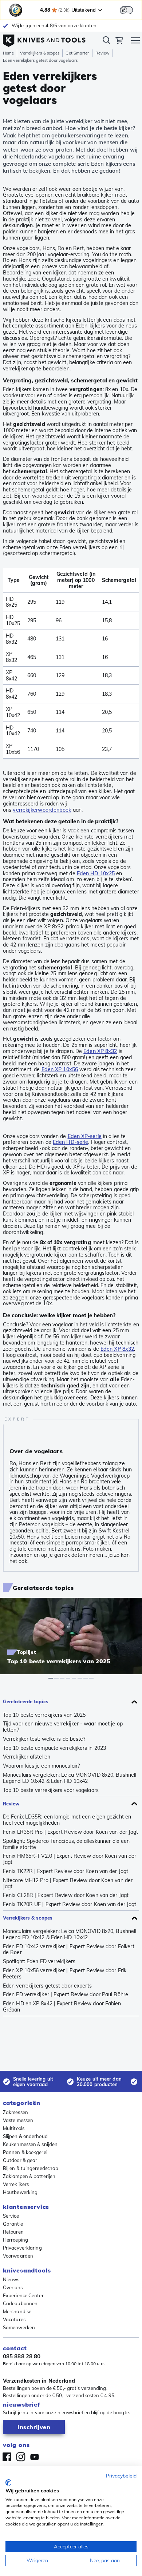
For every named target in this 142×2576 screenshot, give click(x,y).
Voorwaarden (18, 2256)
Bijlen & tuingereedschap (31, 2168)
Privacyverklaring (22, 2248)
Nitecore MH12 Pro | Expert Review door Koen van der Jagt (68, 1884)
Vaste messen (18, 2120)
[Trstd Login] (131, 9)
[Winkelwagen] (119, 41)
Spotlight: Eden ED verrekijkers (39, 1962)
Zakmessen (15, 2112)
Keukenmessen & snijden (30, 2144)
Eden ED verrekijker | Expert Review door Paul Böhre (66, 1995)
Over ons (13, 2287)
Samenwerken (19, 2327)
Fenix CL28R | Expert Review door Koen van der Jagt (66, 1895)
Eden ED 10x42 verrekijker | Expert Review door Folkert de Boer (69, 1950)
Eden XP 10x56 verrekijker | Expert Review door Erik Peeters (65, 1974)
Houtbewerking (20, 2192)
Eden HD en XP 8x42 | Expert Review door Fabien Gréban (62, 2007)
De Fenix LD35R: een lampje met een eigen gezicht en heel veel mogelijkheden (67, 1820)
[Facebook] (7, 2457)
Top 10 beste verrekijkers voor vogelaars (51, 1790)
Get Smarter (77, 53)
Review (103, 53)
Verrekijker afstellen (27, 1757)
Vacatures (14, 2319)
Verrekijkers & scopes (40, 53)
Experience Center (23, 2295)
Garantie (13, 2224)
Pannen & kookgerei (25, 2152)
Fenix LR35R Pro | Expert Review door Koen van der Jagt (70, 1832)
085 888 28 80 (22, 2356)
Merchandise (17, 2311)
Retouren (13, 2232)
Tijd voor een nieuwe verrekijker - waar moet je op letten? (63, 1727)
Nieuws (11, 2279)
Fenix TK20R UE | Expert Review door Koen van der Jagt (70, 1904)
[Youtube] (35, 2457)
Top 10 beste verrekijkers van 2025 (44, 1715)
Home (8, 53)
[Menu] (135, 41)
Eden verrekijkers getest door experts (48, 1986)
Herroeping (15, 2240)
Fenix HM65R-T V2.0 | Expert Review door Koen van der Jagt (70, 1859)
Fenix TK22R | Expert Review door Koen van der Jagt (66, 1871)
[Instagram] (21, 2457)
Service (11, 2216)
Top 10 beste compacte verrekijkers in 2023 (54, 1748)
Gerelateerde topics (26, 1701)
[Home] (44, 39)
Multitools (14, 2128)
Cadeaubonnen (20, 2303)
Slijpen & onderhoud (25, 2136)
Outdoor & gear (20, 2160)
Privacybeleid (121, 2475)
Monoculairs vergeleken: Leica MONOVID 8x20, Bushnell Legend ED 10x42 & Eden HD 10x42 (70, 1778)
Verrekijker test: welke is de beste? (44, 1739)
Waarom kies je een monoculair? (41, 1766)
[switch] (126, 10)
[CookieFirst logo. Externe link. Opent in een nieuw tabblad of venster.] (8, 2483)
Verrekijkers (16, 2184)
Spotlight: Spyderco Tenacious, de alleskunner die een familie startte (66, 1844)
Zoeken (106, 41)
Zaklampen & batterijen (29, 2176)
